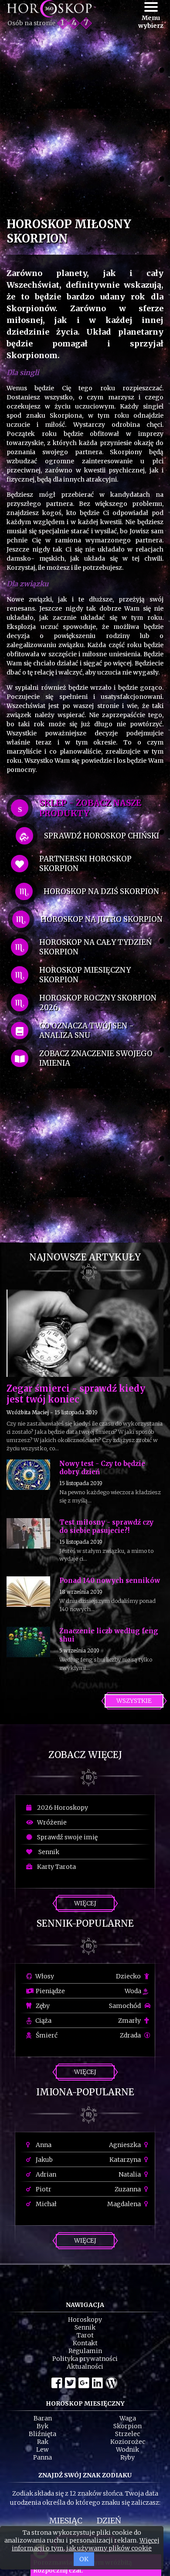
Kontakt (85, 2343)
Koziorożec (128, 2442)
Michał (46, 2204)
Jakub (44, 2160)
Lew (42, 2450)
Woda (134, 1991)
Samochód (126, 2006)
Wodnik (127, 2450)
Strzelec (127, 2434)
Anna (43, 2145)
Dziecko (129, 1976)
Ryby (127, 2457)
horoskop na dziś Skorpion (101, 891)
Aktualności (85, 2367)
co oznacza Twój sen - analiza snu (87, 1030)
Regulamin (85, 2351)
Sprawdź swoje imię (66, 1837)
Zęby (42, 2006)
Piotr (43, 2189)
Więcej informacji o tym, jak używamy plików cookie (86, 2544)
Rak (43, 2442)
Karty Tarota (55, 1867)
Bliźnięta (42, 2434)
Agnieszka (126, 2145)
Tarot (85, 2335)
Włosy (44, 1976)
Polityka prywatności (85, 2359)
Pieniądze (50, 1991)
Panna (42, 2457)
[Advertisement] (85, 125)
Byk (42, 2426)
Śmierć (46, 2035)
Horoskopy (85, 2320)
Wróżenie (51, 1822)
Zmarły (130, 2021)
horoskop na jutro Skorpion (102, 919)
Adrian (45, 2174)
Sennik (47, 1852)
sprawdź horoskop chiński (102, 836)
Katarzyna (126, 2160)
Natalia (130, 2174)
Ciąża (43, 2021)
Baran (43, 2418)
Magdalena (125, 2204)
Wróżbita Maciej (28, 1412)
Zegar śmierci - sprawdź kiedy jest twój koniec (76, 1394)
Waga (128, 2418)
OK (84, 2559)
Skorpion (127, 2426)
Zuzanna (128, 2189)
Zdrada (131, 2035)
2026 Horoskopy (61, 1808)
